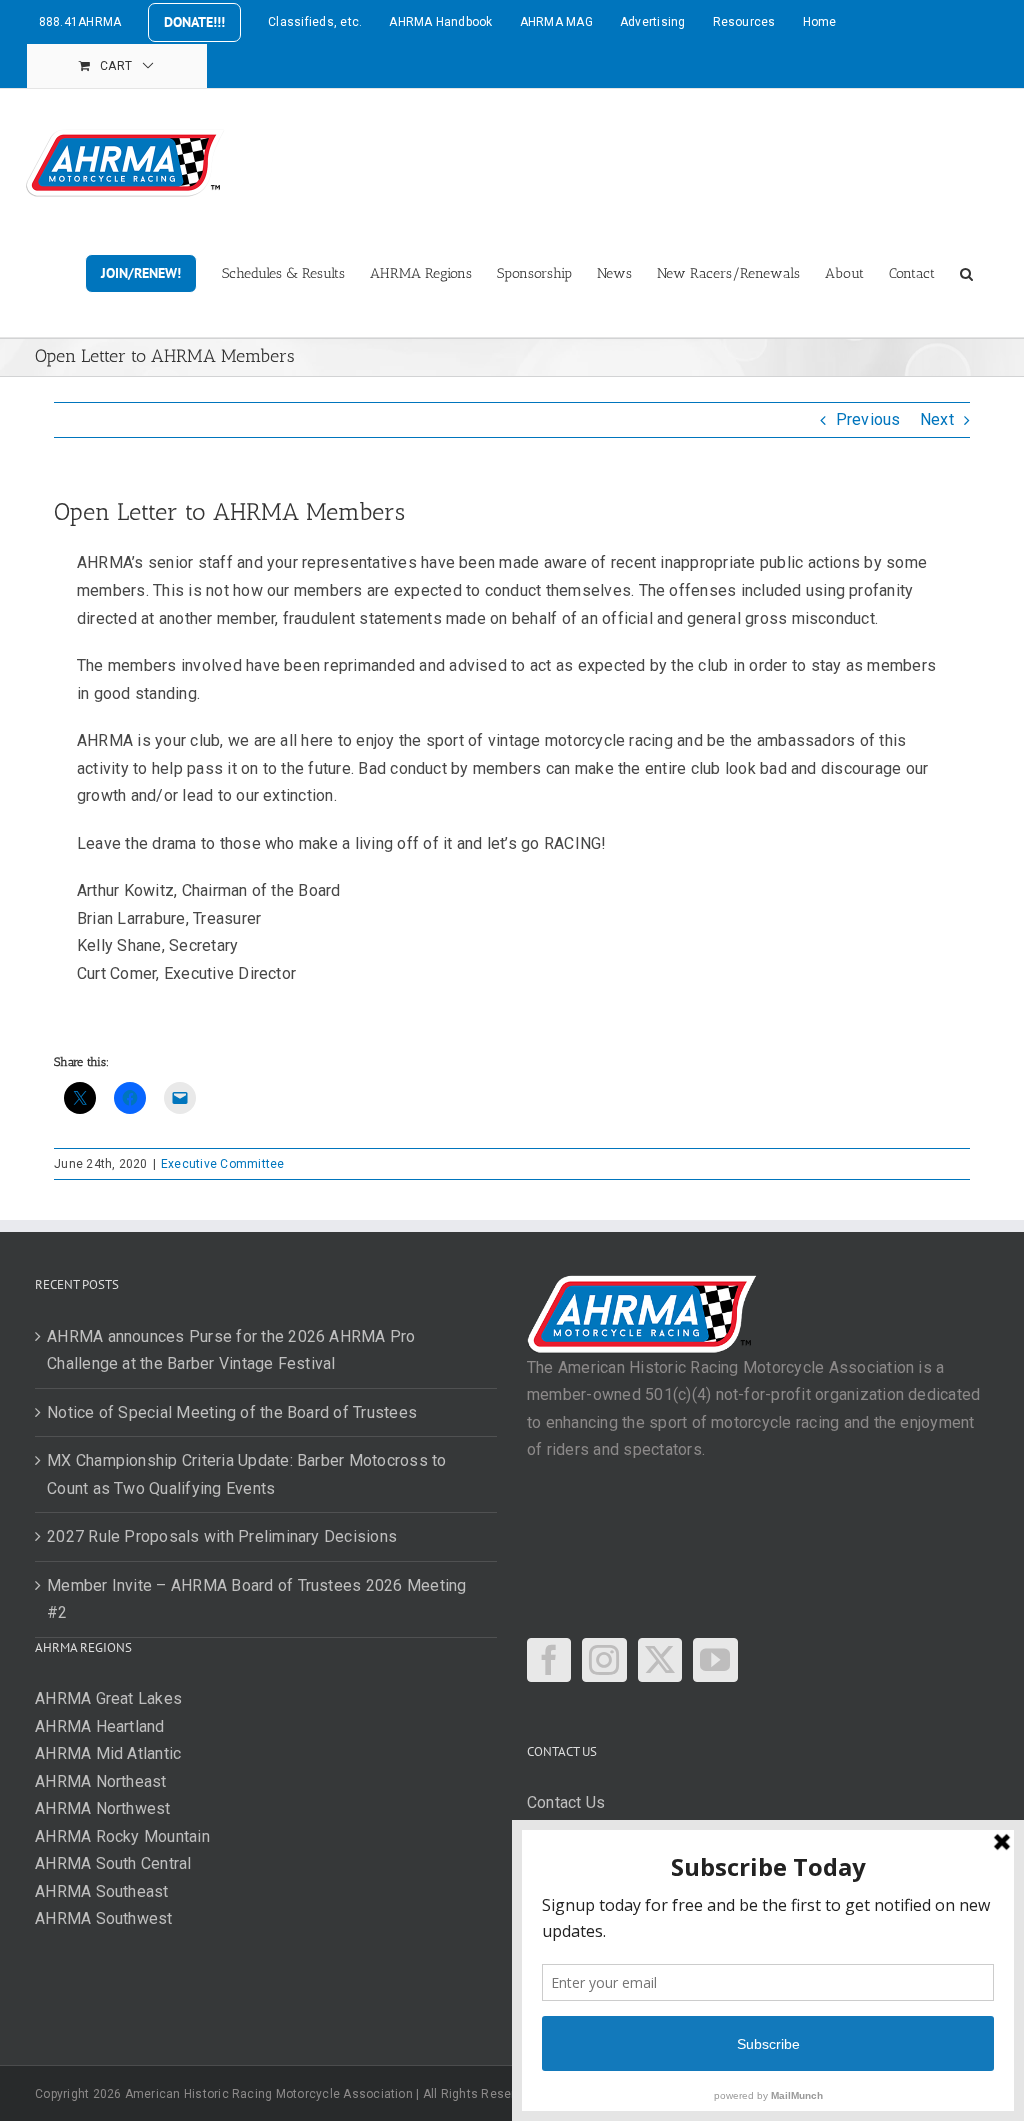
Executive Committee (223, 1164)
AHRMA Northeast (101, 1781)
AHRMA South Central (113, 1863)
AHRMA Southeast (102, 1891)
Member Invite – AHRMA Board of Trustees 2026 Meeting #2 (256, 1599)
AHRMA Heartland (100, 1726)
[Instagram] (604, 1660)
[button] (966, 272)
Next (937, 419)
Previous (868, 419)
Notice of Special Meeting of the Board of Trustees (232, 1412)
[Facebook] (549, 1660)
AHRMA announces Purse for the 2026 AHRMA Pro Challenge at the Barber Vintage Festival (231, 1350)
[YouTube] (715, 1660)
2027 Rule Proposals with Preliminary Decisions (222, 1536)
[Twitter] (660, 1660)
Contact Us (566, 1802)
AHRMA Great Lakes (108, 1698)
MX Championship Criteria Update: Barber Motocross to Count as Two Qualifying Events (246, 1474)
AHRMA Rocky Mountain (122, 1836)
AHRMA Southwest (104, 1918)
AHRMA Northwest (103, 1808)
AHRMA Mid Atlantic (108, 1753)
